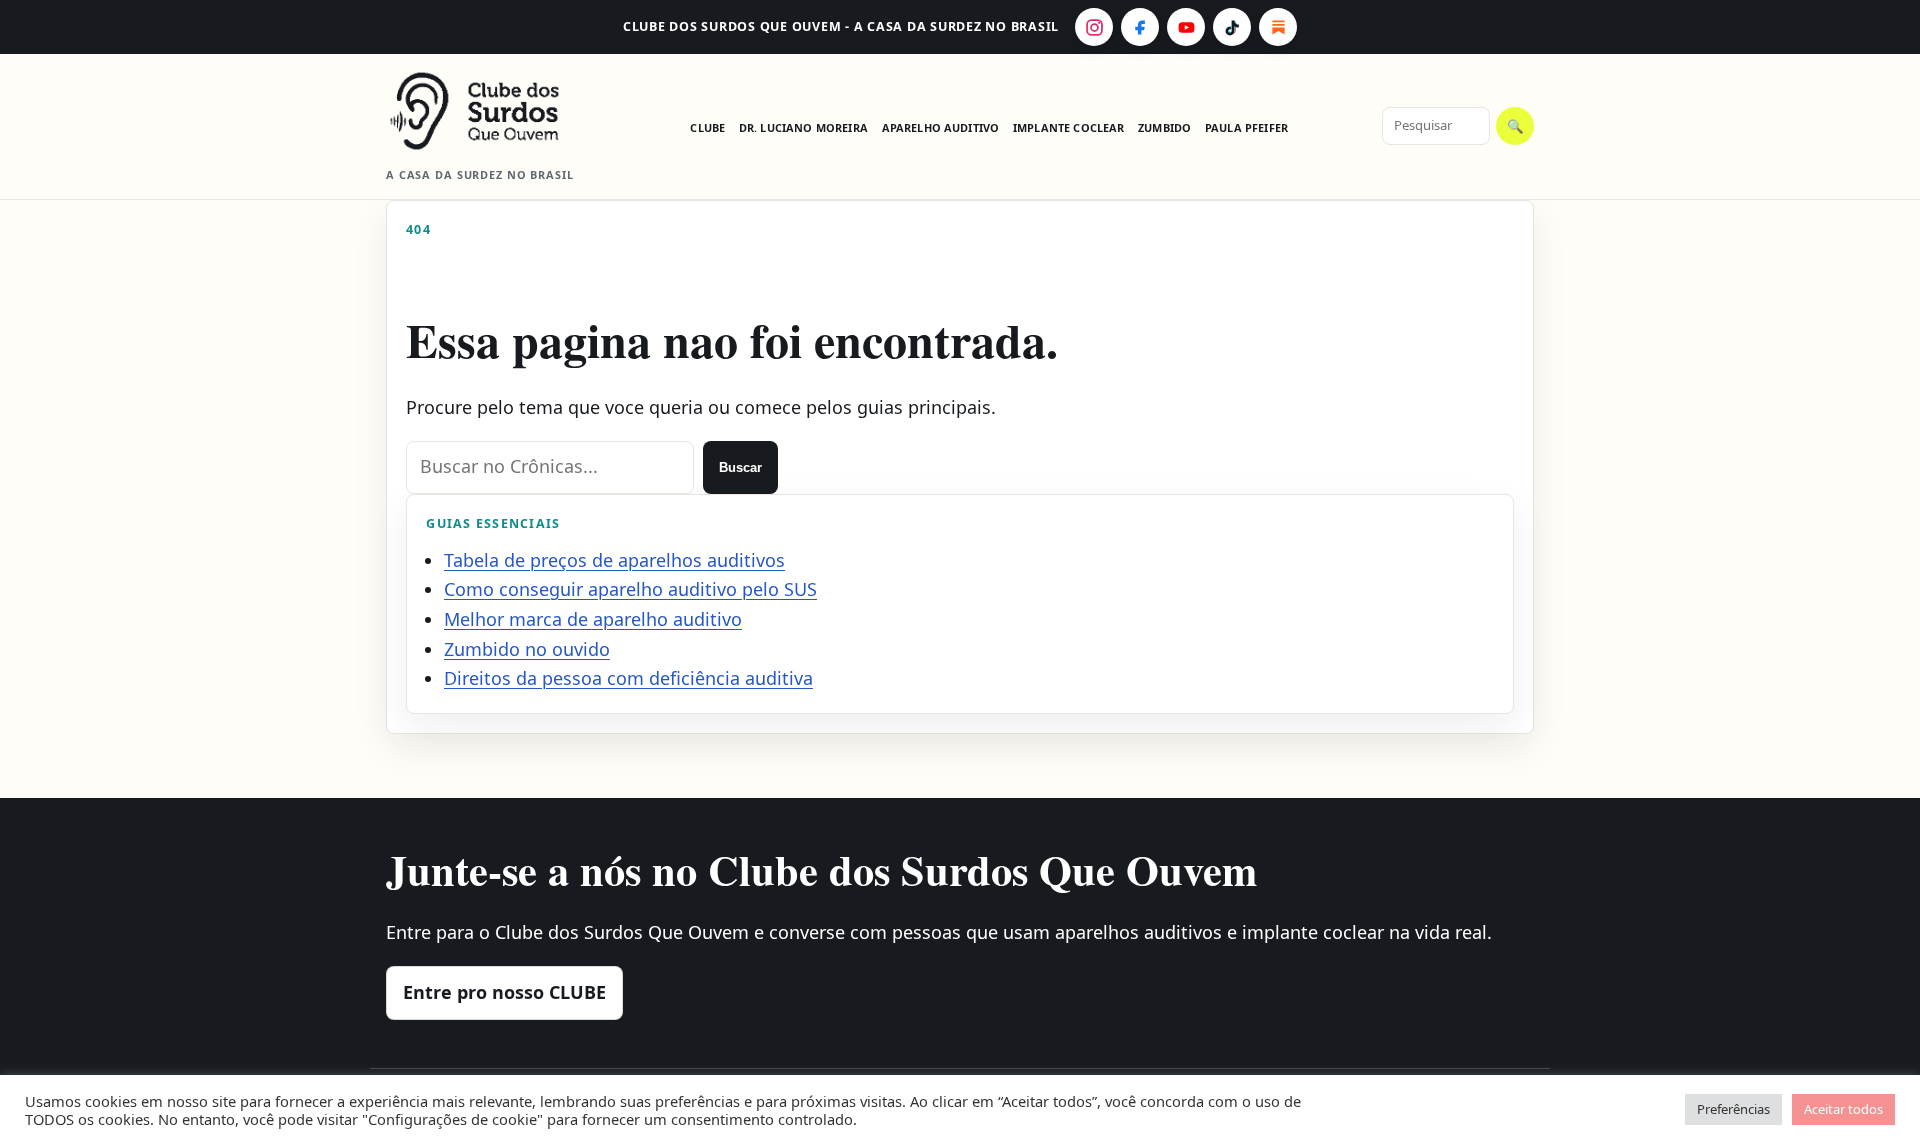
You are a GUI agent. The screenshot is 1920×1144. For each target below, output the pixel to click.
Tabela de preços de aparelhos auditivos (614, 560)
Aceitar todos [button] (1843, 1109)
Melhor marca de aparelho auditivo (593, 619)
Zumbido (1164, 127)
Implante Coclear (1069, 127)
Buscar (740, 467)
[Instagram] (1094, 27)
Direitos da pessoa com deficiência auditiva (628, 678)
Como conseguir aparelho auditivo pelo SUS (630, 589)
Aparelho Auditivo (941, 127)
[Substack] (1278, 27)
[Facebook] (1140, 27)
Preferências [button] (1733, 1109)
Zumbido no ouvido (527, 649)
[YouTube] (1186, 27)
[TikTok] (1232, 27)
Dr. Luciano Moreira (803, 127)
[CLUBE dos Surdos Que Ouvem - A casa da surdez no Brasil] (491, 111)
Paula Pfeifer (1246, 127)
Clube (707, 127)
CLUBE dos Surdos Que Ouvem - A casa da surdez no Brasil (841, 26)
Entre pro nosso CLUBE (504, 992)
